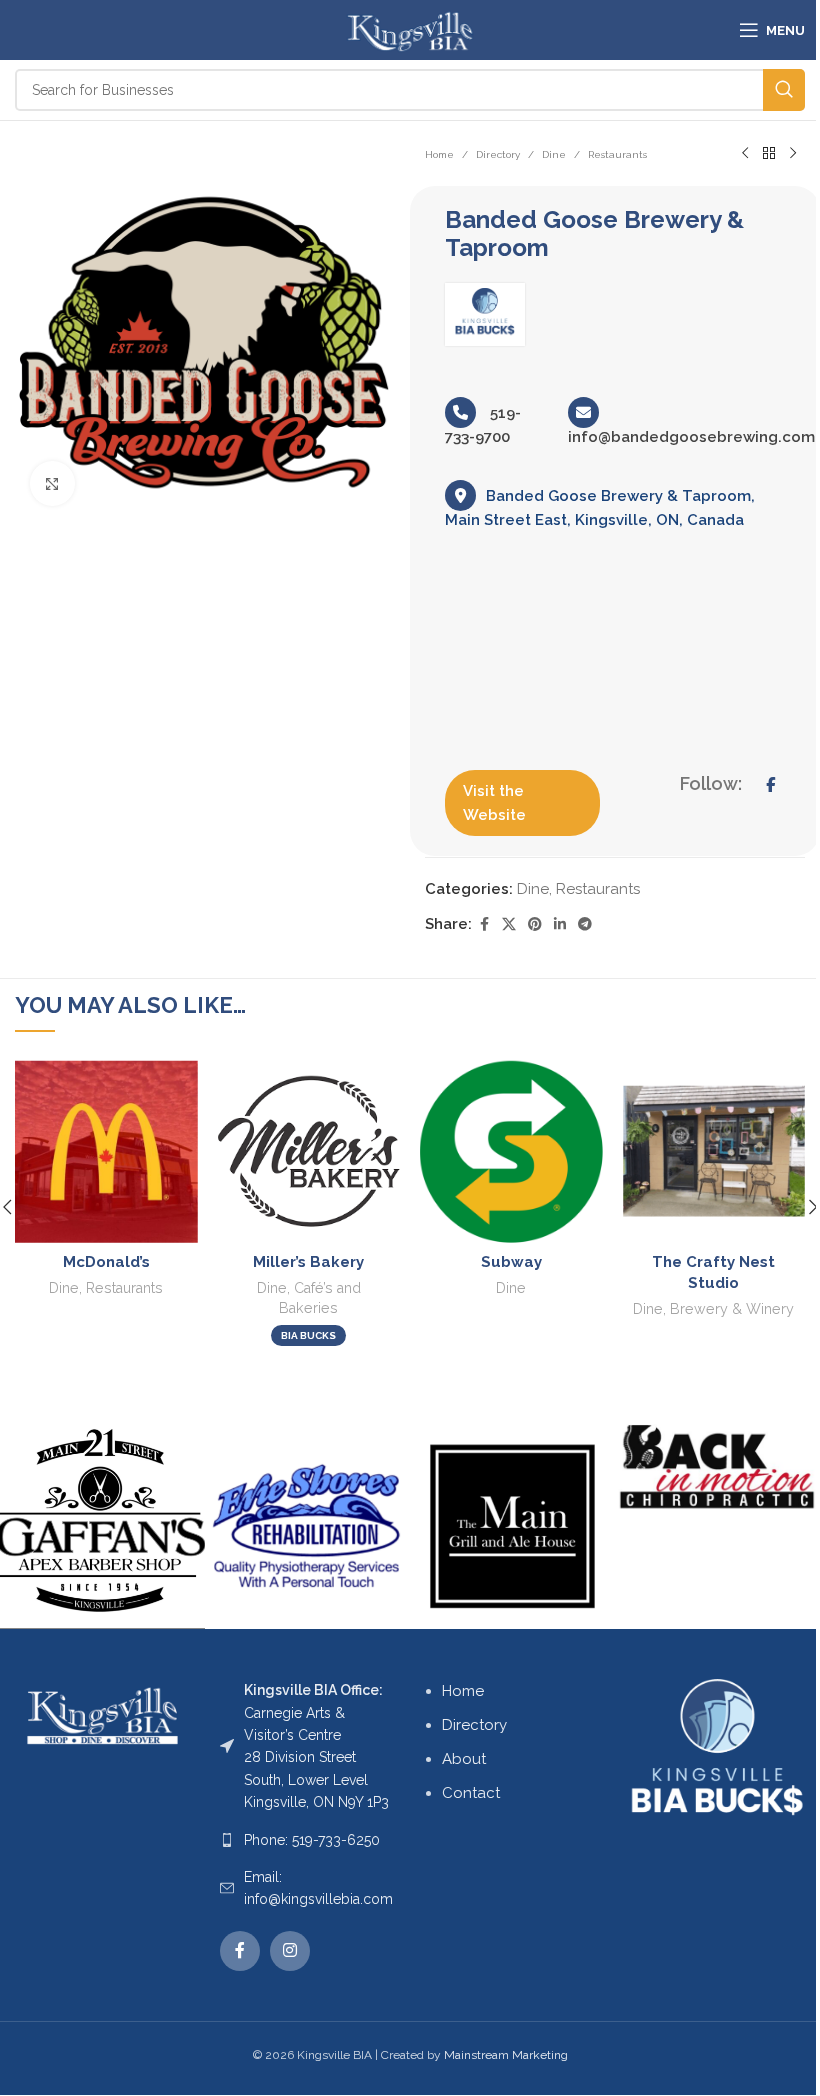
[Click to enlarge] (52, 483)
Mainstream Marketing (506, 2055)
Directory (498, 154)
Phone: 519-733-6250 (312, 1840)
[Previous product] (745, 154)
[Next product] (793, 154)
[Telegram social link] (585, 924)
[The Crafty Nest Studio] (714, 1151)
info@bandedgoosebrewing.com (691, 437)
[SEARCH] (784, 90)
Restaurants (617, 154)
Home (439, 154)
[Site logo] (409, 29)
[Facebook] (770, 785)
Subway (511, 1262)
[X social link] (509, 924)
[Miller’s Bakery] (309, 1151)
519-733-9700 (483, 425)
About (464, 1759)
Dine (554, 154)
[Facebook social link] (484, 924)
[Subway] (511, 1151)
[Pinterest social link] (535, 924)
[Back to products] (769, 154)
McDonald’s (106, 1262)
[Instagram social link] (290, 1951)
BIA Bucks (308, 1335)
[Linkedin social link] (560, 924)
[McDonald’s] (106, 1151)
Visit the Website (494, 803)
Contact (471, 1793)
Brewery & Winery (732, 1309)
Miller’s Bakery (308, 1262)
